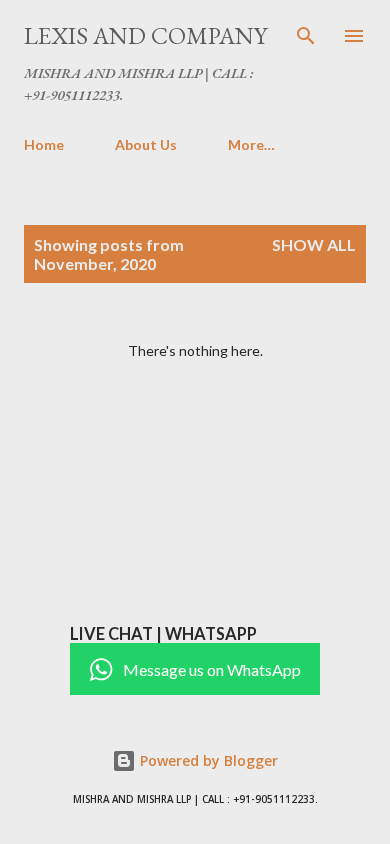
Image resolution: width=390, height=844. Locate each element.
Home (44, 144)
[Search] (306, 36)
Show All (314, 244)
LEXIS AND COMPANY (145, 35)
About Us (146, 144)
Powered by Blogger (207, 760)
